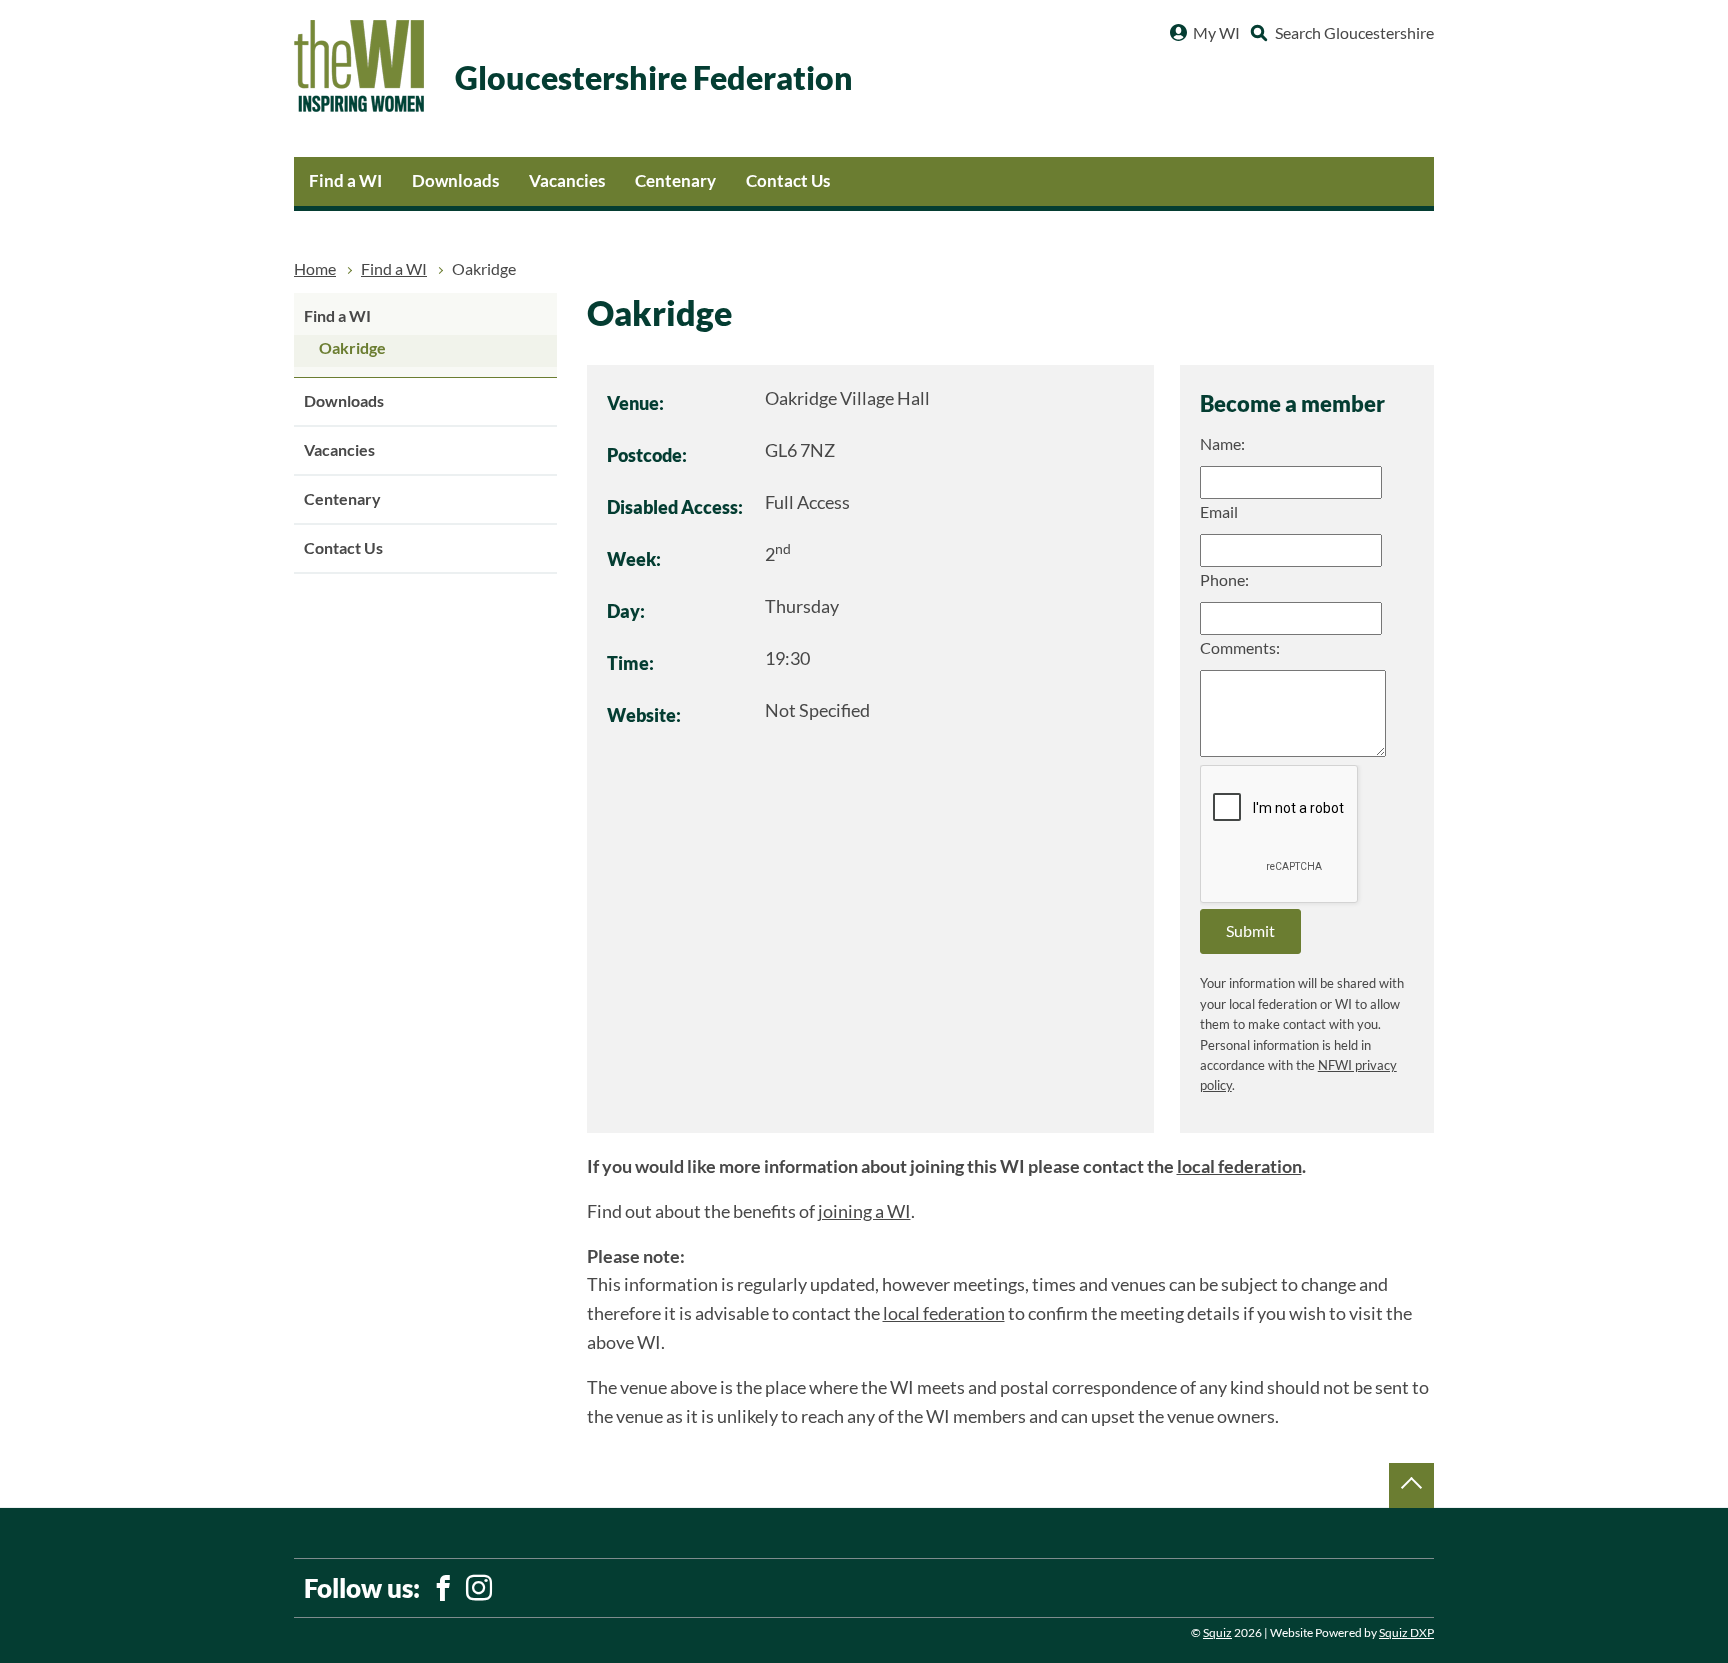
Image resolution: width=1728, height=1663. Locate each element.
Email (1219, 512)
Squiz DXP (1406, 1632)
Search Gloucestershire (1354, 33)
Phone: (1224, 580)
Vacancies (567, 180)
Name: (1222, 444)
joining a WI (864, 1211)
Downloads (455, 180)
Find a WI (345, 180)
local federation (1239, 1166)
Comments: (1240, 648)
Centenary (675, 180)
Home (315, 269)
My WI (1216, 33)
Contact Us (788, 180)
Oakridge (352, 348)
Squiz (1217, 1632)
